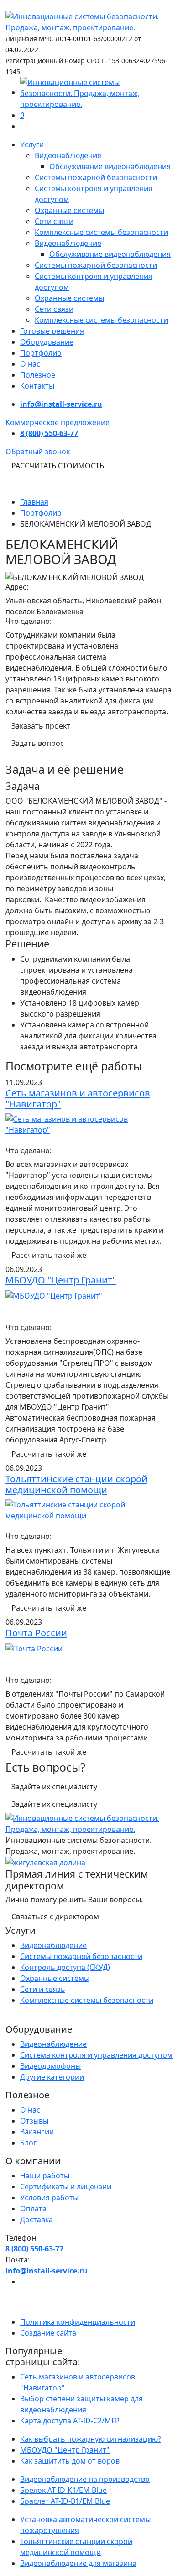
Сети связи (54, 221)
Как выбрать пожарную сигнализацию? (91, 2439)
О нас (30, 364)
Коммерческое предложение (58, 422)
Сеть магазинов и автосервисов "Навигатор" (78, 1099)
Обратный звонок (38, 452)
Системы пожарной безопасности (96, 177)
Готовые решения (52, 331)
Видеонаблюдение (68, 155)
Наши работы (45, 2176)
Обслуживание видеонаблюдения (110, 166)
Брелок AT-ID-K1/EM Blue (63, 2490)
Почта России (36, 1633)
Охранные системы (69, 210)
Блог (28, 2143)
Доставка (37, 2219)
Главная (34, 502)
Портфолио (41, 353)
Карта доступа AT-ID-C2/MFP (70, 2421)
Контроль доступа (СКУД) (65, 1967)
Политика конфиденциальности (78, 2322)
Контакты (37, 386)
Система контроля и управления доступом (96, 2055)
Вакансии (37, 2132)
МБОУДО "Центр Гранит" (61, 1280)
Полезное (38, 375)
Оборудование (47, 342)
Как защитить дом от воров (70, 2461)
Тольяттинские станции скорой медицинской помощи (76, 1484)
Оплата (33, 2209)
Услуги (32, 144)
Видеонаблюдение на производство (85, 2479)
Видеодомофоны (50, 2066)
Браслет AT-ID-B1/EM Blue (65, 2501)
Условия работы (49, 2198)
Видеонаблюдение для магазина (78, 2563)
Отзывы (34, 2121)
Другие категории (52, 2077)
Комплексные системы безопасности (101, 232)
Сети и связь (43, 1989)
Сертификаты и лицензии (66, 2187)
